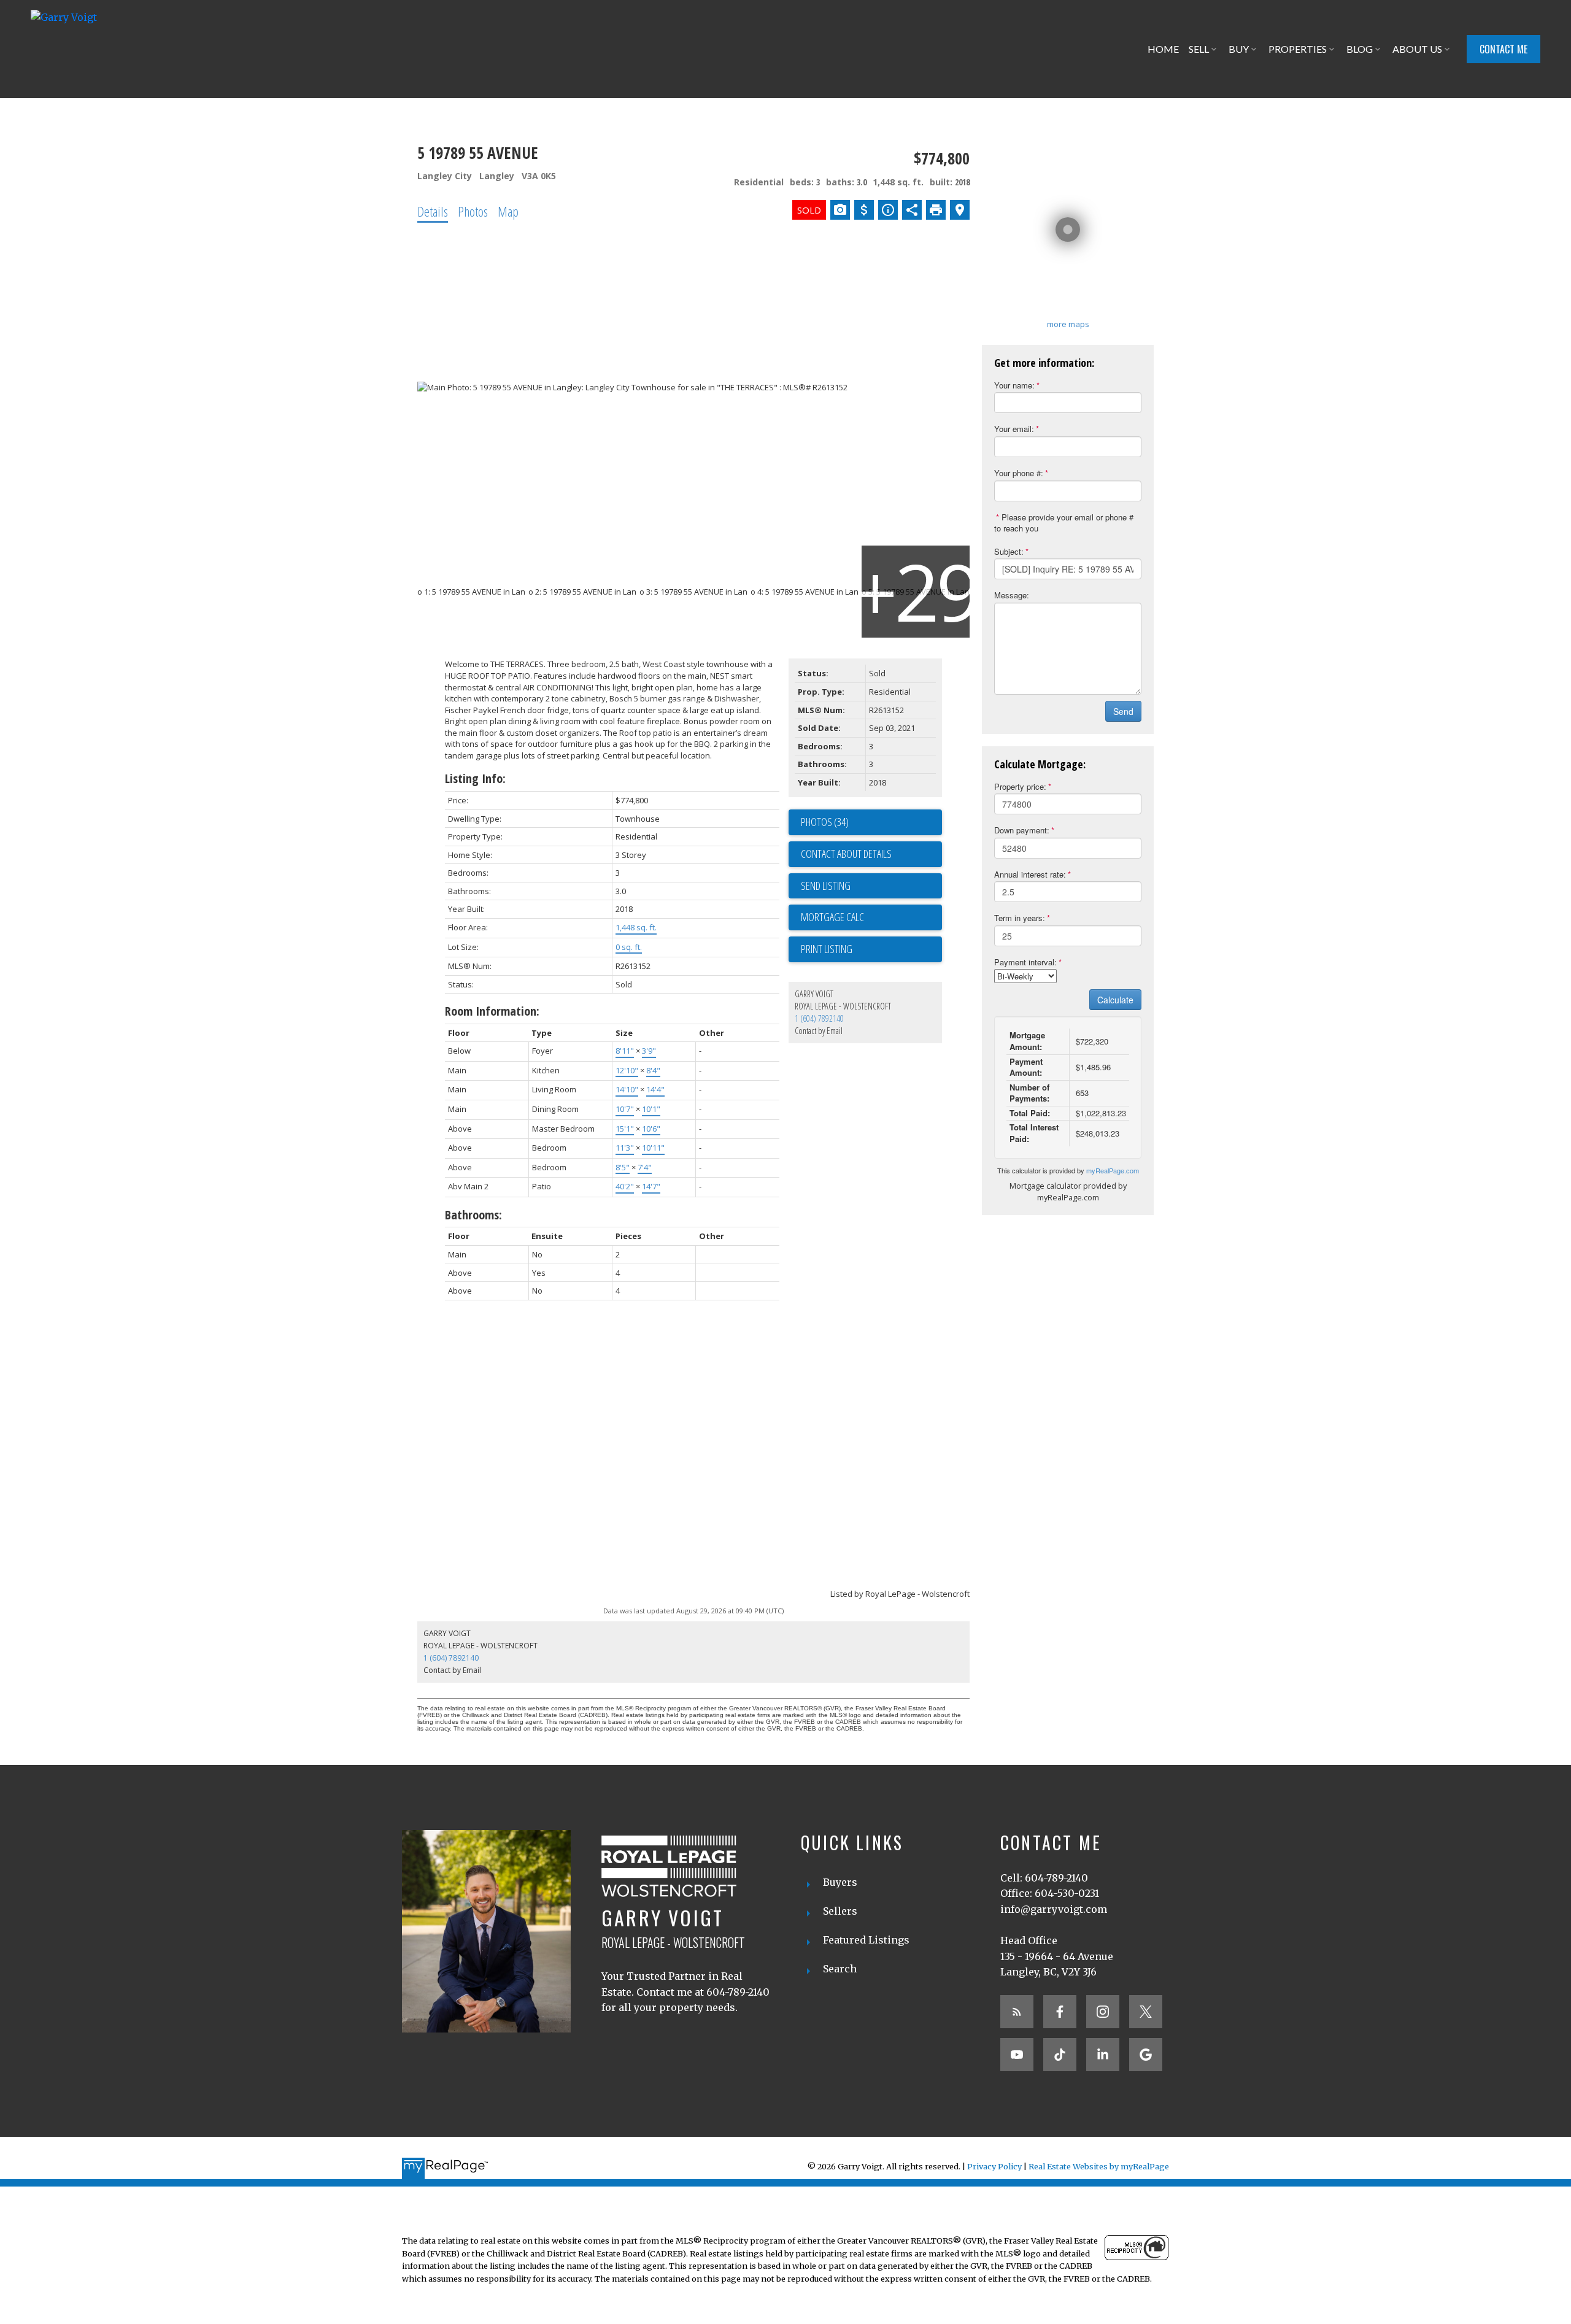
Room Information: (492, 1011)
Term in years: (1020, 918)
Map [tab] (508, 211)
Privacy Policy (994, 2166)
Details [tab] (433, 211)
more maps (1068, 324)
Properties (1298, 49)
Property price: (1020, 786)
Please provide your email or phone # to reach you (1064, 523)
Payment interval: (1025, 962)
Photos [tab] (473, 211)
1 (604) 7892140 (819, 1018)
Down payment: (1022, 830)
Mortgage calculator (871, 917)
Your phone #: (1019, 473)
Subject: (1009, 551)
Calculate (1115, 1000)
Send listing (826, 886)
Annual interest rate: (1030, 874)
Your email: (1014, 429)
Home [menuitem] (1163, 49)
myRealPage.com (1113, 1170)
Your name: (1014, 385)
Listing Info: (475, 778)
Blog (1360, 49)
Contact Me (1503, 49)
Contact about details (846, 854)
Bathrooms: (473, 1215)
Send (1123, 711)
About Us (1417, 49)
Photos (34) (825, 822)
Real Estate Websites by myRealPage (1099, 2166)
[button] (1503, 49)
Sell (1199, 49)
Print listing (827, 949)
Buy (1239, 49)
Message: (1012, 595)
